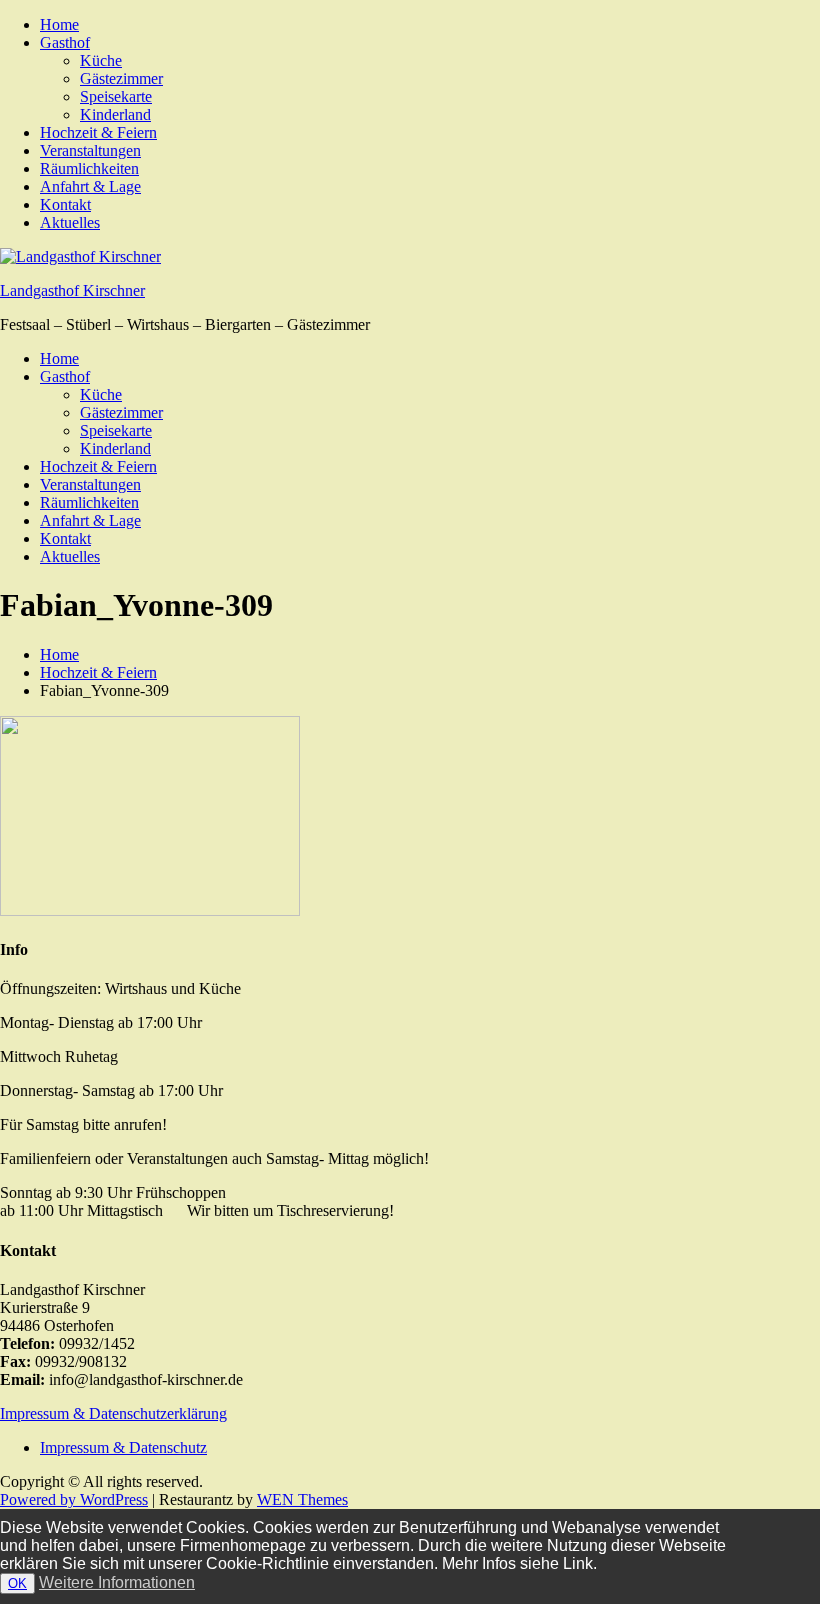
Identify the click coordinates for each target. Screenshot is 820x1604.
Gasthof (65, 42)
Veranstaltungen (90, 150)
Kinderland (115, 114)
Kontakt (65, 204)
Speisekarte (116, 96)
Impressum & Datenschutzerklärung (113, 1413)
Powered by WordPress (74, 1499)
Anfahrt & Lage (90, 186)
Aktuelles (70, 222)
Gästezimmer (121, 78)
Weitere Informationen (117, 1582)
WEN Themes (302, 1499)
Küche (101, 60)
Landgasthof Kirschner (72, 290)
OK (17, 1583)
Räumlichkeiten (89, 168)
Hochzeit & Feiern (98, 132)
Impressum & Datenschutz (123, 1447)
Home (59, 24)
